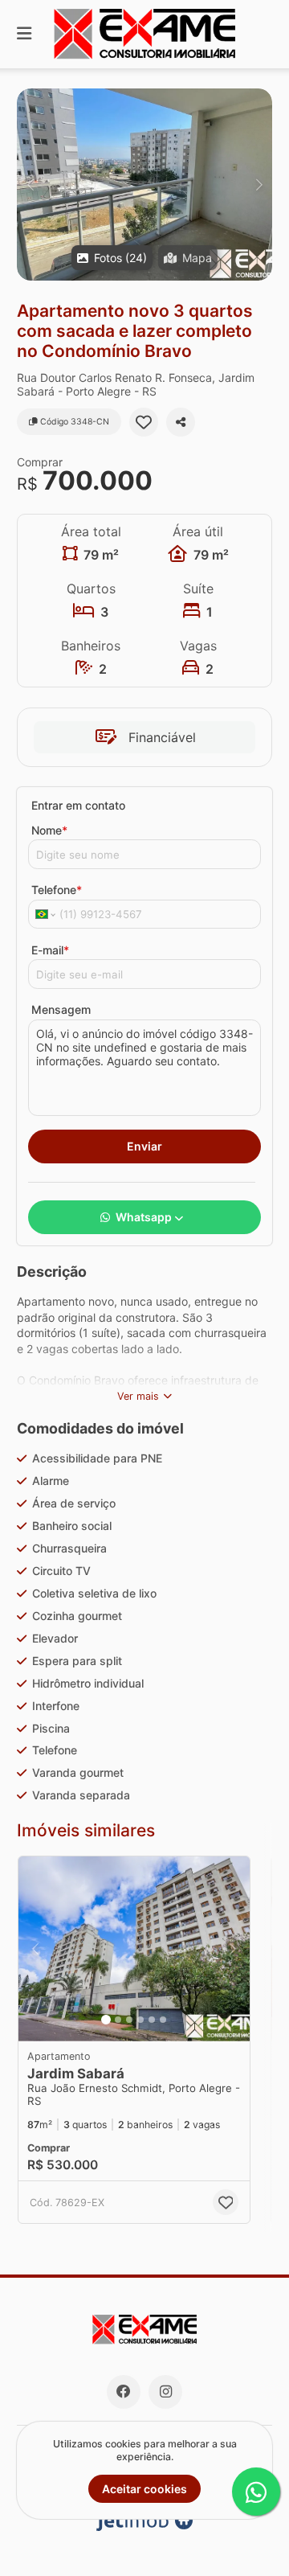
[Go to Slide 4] (140, 2020)
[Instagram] (165, 2392)
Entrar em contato (78, 805)
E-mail (50, 950)
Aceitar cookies (144, 2489)
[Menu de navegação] (24, 34)
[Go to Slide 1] (106, 2020)
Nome (49, 830)
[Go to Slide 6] (163, 2020)
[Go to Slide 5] (152, 2020)
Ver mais (138, 1396)
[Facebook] (124, 2392)
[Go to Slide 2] (118, 2020)
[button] (144, 185)
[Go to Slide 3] (129, 2020)
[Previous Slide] (30, 185)
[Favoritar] (144, 422)
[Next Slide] (259, 185)
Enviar (144, 1146)
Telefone (57, 890)
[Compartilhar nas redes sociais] (181, 422)
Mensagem (61, 1009)
